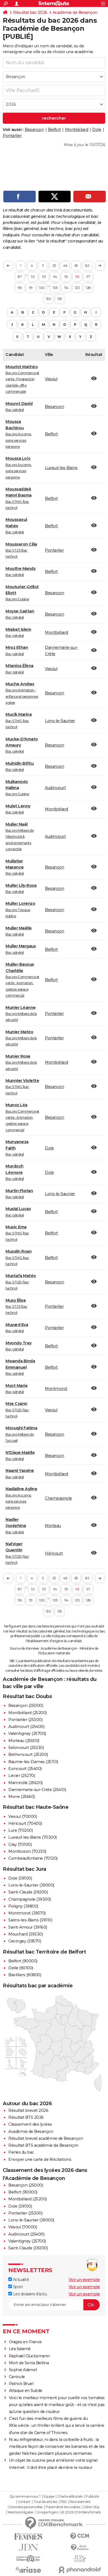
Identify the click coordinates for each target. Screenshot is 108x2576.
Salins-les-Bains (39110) (30, 1920)
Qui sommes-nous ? (25, 2497)
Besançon (34, 130)
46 (65, 266)
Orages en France (25, 2342)
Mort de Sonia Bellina (29, 2363)
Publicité (92, 2497)
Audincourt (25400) (26, 1727)
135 (60, 299)
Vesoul (51, 379)
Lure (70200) (20, 1830)
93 (44, 277)
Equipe (49, 2497)
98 (20, 288)
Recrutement (80, 2502)
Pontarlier (12, 136)
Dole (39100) (20, 1878)
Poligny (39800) (23, 1906)
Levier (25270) (22, 1776)
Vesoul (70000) (23, 1817)
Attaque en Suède (26, 2391)
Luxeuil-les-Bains (61, 468)
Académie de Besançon (75, 12)
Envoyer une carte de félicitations (40, 2159)
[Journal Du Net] (28, 2547)
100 (42, 288)
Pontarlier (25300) (25, 1720)
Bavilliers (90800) (25, 1975)
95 (66, 277)
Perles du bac (21, 2152)
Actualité (20, 2280)
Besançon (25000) (26, 1706)
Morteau (53, 1526)
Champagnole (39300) (30, 1899)
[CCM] (80, 2536)
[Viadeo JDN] (80, 2559)
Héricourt (54, 1553)
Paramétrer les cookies (63, 2507)
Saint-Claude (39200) (28, 1892)
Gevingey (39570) (25, 1941)
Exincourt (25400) (25, 1769)
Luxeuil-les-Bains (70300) (33, 1837)
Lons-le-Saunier (60, 721)
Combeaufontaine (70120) (33, 1858)
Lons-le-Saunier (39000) (31, 1885)
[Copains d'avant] (28, 2559)
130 (49, 299)
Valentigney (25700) (27, 1733)
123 (77, 288)
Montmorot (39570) (27, 1913)
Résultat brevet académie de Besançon (46, 2138)
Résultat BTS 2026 (26, 2117)
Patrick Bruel (21, 2384)
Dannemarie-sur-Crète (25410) (37, 1790)
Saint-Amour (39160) (28, 1927)
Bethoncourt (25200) (28, 1755)
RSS (63, 2502)
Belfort (54, 130)
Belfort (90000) (23, 1961)
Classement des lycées (30, 2124)
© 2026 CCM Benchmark (81, 2512)
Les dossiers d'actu (29, 2294)
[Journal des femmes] (28, 2537)
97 (88, 277)
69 (76, 266)
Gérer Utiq (91, 2507)
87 (20, 277)
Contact (24, 2502)
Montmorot (56, 1389)
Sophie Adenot (23, 2370)
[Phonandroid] (80, 2570)
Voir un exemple (84, 2280)
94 (55, 277)
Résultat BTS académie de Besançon (43, 2145)
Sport (17, 2287)
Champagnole (58, 1498)
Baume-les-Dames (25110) (33, 1762)
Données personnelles (26, 2507)
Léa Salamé (20, 2349)
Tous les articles (45, 2502)
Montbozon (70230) (27, 1851)
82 (87, 266)
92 (33, 277)
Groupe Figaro (47, 2512)
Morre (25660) (22, 1797)
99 (31, 288)
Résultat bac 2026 (30, 12)
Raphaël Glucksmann (29, 2356)
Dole (97, 130)
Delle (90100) (21, 1968)
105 (55, 288)
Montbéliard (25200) (28, 1713)
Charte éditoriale (70, 2497)
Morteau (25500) (24, 1741)
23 (54, 266)
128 (88, 288)
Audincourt (55, 788)
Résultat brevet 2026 (28, 2110)
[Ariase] (28, 2570)
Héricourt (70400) (25, 1823)
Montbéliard (77, 130)
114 (66, 288)
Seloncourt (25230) (26, 1748)
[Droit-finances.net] (80, 2548)
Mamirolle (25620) (25, 1783)
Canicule (17, 2377)
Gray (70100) (20, 1844)
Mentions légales (20, 2512)
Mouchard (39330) (25, 1934)
